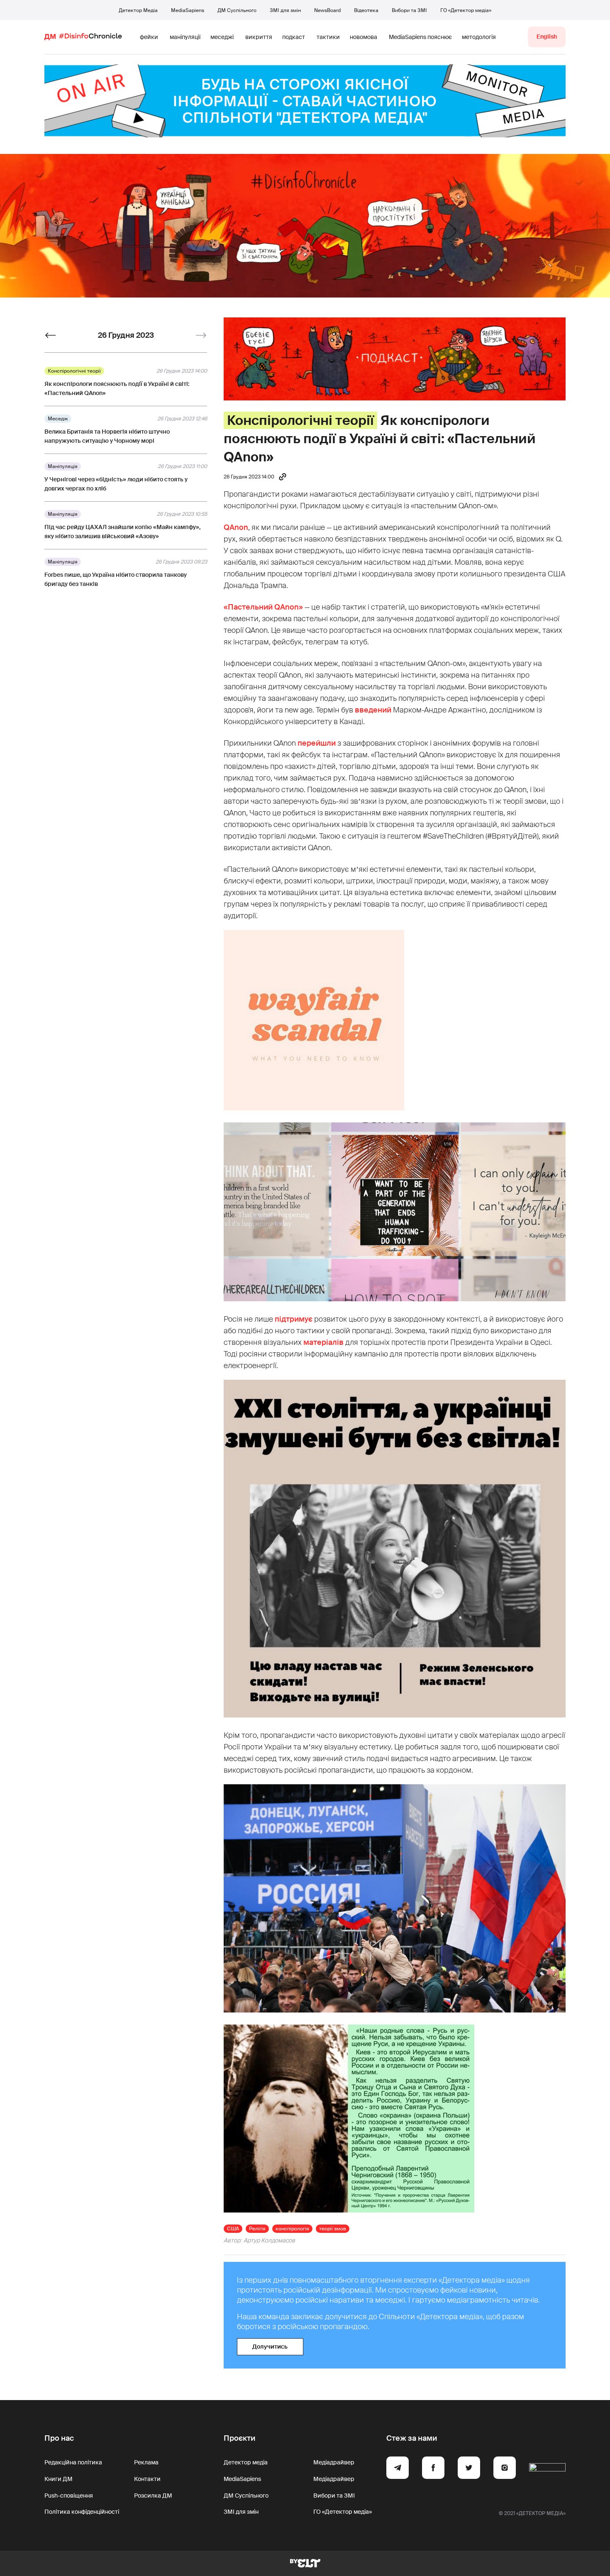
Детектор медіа (246, 2462)
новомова (364, 37)
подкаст (294, 37)
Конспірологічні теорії (300, 420)
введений (373, 710)
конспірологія (292, 2229)
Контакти (147, 2479)
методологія (479, 37)
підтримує (294, 1319)
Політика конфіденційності (82, 2512)
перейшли (317, 743)
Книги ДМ (59, 2479)
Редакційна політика (73, 2462)
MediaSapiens (188, 10)
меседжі (222, 37)
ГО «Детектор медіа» (466, 10)
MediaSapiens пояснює (420, 37)
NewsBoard (327, 10)
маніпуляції (185, 37)
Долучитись (270, 2347)
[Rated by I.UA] (547, 2469)
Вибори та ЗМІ (409, 10)
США (233, 2229)
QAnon (236, 527)
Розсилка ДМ (153, 2495)
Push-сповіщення (69, 2495)
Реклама (146, 2462)
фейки (149, 37)
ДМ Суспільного (237, 10)
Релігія (257, 2229)
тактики (328, 37)
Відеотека (366, 10)
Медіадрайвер (334, 2462)
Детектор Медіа (138, 10)
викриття (259, 37)
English (547, 37)
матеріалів (323, 1342)
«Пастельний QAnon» (263, 607)
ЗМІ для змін (285, 10)
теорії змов (333, 2229)
